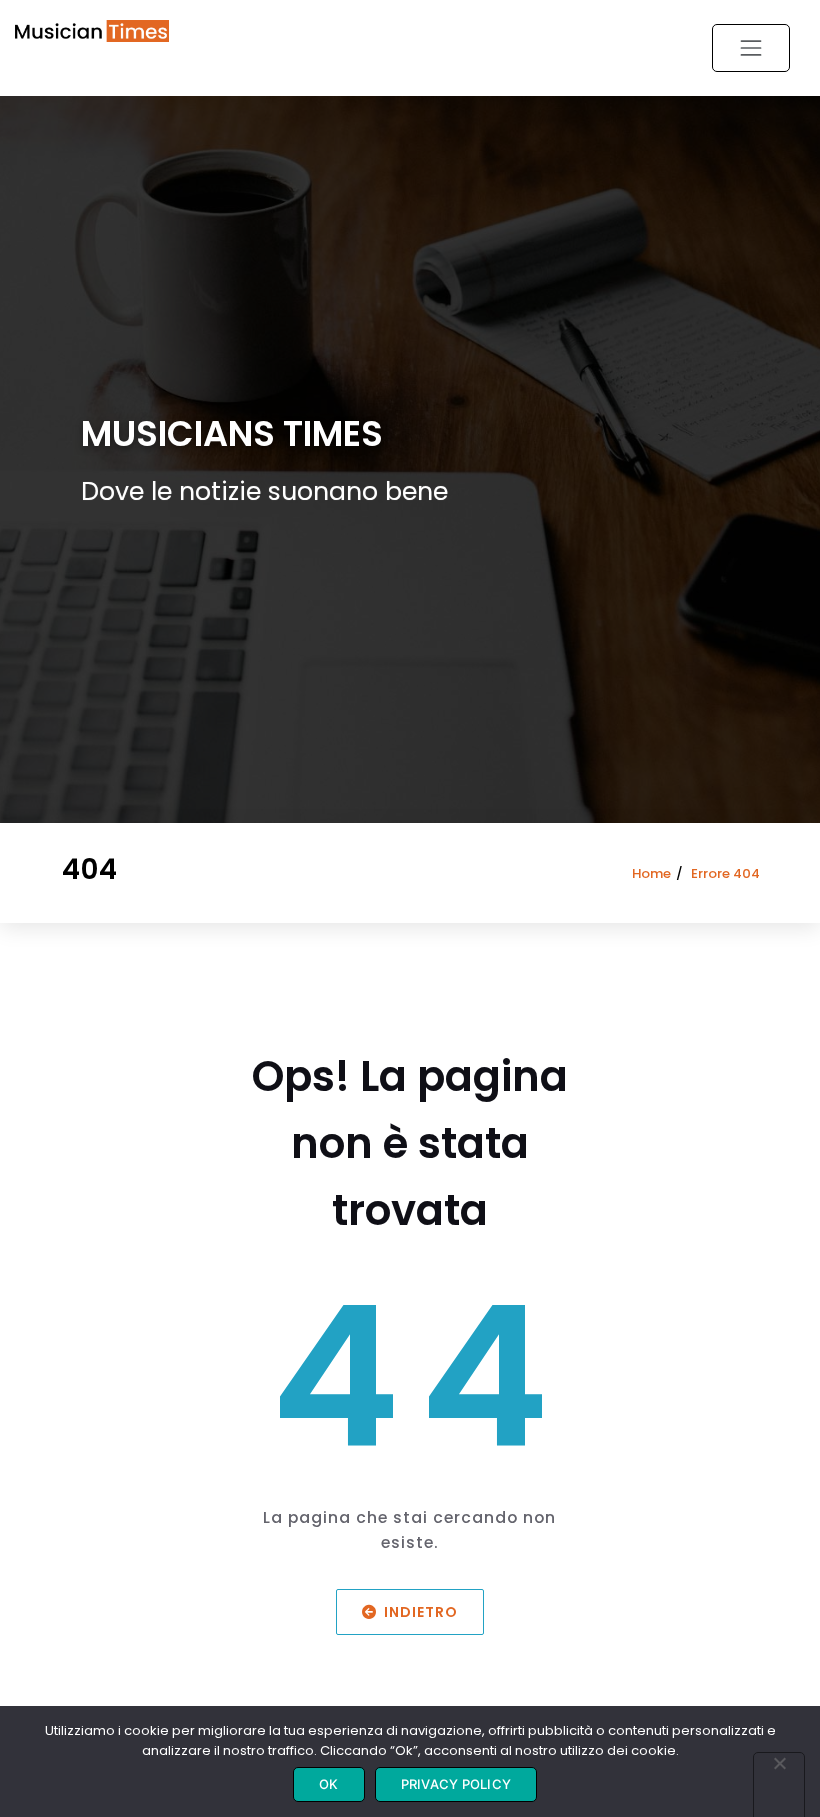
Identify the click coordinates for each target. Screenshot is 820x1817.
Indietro (421, 1611)
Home (651, 873)
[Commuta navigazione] (751, 48)
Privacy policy (456, 1784)
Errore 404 (725, 873)
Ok (329, 1784)
